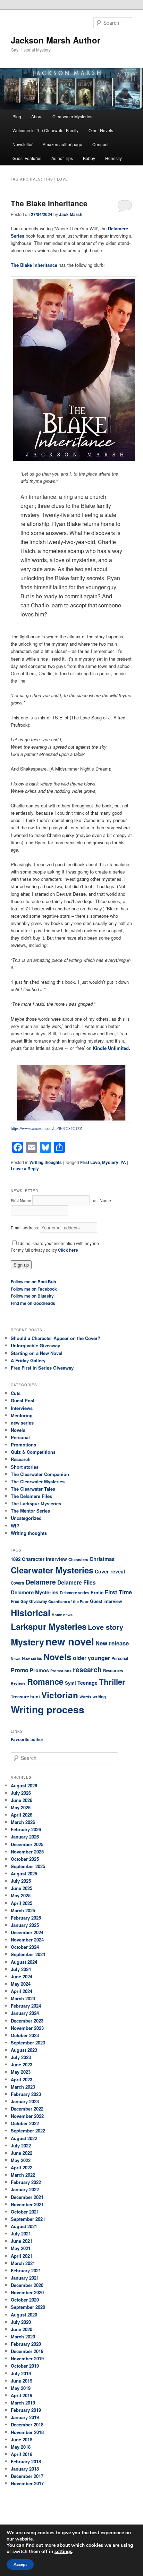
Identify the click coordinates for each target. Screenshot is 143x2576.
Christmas (102, 1559)
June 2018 (22, 2439)
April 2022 (22, 2167)
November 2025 (27, 1852)
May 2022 (21, 2160)
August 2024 (24, 1962)
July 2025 (21, 1881)
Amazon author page (62, 144)
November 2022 (27, 2116)
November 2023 (27, 2028)
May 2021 (21, 2248)
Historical (31, 1613)
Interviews (22, 1408)
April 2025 (22, 1903)
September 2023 (28, 2043)
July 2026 (21, 1793)
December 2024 (27, 1932)
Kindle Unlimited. (111, 1048)
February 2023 (26, 2094)
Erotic (97, 1592)
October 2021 (25, 2212)
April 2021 (22, 2256)
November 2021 (27, 2204)
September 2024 (28, 1954)
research (87, 1669)
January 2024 (25, 2013)
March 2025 (23, 1910)
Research (21, 1459)
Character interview (44, 1559)
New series (32, 1658)
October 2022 (25, 2123)
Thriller (112, 1682)
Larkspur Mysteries (49, 1626)
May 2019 (21, 2388)
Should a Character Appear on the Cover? (56, 1338)
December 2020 (27, 2285)
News (16, 1658)
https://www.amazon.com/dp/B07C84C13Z (46, 1128)
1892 (16, 1559)
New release (112, 1643)
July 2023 (21, 2057)
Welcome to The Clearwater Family (45, 130)
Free (15, 1601)
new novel (70, 1641)
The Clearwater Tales (33, 1489)
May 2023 (21, 2072)
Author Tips (62, 158)
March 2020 (23, 2336)
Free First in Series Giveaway (42, 1368)
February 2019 (26, 2410)
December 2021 (27, 2197)
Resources (113, 1671)
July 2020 (21, 2322)
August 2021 (24, 2226)
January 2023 (25, 2101)
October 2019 (25, 2366)
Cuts (16, 1393)
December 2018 (27, 2425)
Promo (20, 1670)
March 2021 (23, 2263)
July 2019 (21, 2373)
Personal (20, 1437)
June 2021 (22, 2241)
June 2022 (22, 2153)
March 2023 (23, 2087)
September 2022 (28, 2131)
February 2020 (26, 2344)
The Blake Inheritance (49, 203)
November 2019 (27, 2358)
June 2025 (22, 1888)
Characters (78, 1559)
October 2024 (25, 1947)
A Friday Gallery (28, 1360)
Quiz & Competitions (33, 1452)
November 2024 (27, 1940)
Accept (20, 2565)
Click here (68, 1250)
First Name (21, 1200)
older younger (91, 1658)
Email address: (25, 1227)
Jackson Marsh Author (56, 40)
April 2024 (22, 1991)
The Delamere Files (31, 1496)
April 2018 (22, 2454)
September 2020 (28, 2307)
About (37, 116)
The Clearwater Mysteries (38, 1481)
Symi (70, 1683)
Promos (39, 1670)
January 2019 (25, 2417)
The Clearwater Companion (40, 1474)
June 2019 (22, 2381)
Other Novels (101, 130)
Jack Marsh (71, 214)
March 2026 (23, 1822)
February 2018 (26, 2461)
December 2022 (27, 2109)
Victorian (60, 1695)
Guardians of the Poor (68, 1601)
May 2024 (21, 1984)
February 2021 (26, 2270)
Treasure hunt (25, 1697)
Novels (18, 1430)
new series (22, 1423)
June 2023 (22, 2064)
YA (123, 1162)
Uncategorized (26, 1518)
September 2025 (28, 1866)
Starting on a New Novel (37, 1353)
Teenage (87, 1683)
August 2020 (24, 2315)
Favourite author (27, 1739)
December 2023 (27, 2021)
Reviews (18, 1683)
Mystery (110, 1162)
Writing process (48, 1709)
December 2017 (27, 2476)
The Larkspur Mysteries (36, 1503)
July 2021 (21, 2234)
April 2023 (22, 2079)
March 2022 (23, 2175)
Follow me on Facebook (34, 1289)
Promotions (23, 1445)
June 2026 (22, 1800)
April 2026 (22, 1815)
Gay (24, 1601)
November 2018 (27, 2432)
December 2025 (27, 1844)
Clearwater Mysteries (72, 116)
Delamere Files (77, 1582)
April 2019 (22, 2395)
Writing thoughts (46, 1162)
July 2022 (21, 2146)
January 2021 (25, 2278)
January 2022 (25, 2189)
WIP (15, 1526)
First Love (90, 1162)
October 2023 (25, 2035)
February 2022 (26, 2182)
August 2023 (24, 2050)
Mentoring (22, 1415)
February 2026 (26, 1829)
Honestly (113, 158)
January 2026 (25, 1837)
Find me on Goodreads (33, 1303)
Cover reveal (110, 1571)
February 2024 (26, 2006)
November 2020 (27, 2292)
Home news (62, 1615)
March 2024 (23, 1998)
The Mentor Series (30, 1511)
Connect (100, 144)
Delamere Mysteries (35, 1592)
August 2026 (24, 1785)
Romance (45, 1681)
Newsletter (23, 144)
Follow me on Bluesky (32, 1296)
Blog (17, 116)
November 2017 (27, 2483)
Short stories (25, 1467)
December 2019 (27, 2351)
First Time (118, 1592)
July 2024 (21, 1969)
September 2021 (28, 2219)
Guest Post (23, 1400)
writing (99, 1697)
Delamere (41, 1582)
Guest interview (106, 1601)
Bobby (89, 158)
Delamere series (74, 1593)
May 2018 (21, 2447)
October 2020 (25, 2300)
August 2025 (24, 1873)
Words (85, 1697)
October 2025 (25, 1859)
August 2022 (24, 2138)
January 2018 (25, 2469)
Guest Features (27, 158)
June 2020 (22, 2329)
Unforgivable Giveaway (35, 1345)
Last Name (101, 1200)
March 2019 (23, 2403)
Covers (17, 1583)
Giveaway (38, 1601)
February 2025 (26, 1918)
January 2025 (25, 1925)
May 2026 (21, 1807)
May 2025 (21, 1895)
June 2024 (22, 1976)
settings (63, 2552)
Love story (106, 1627)
